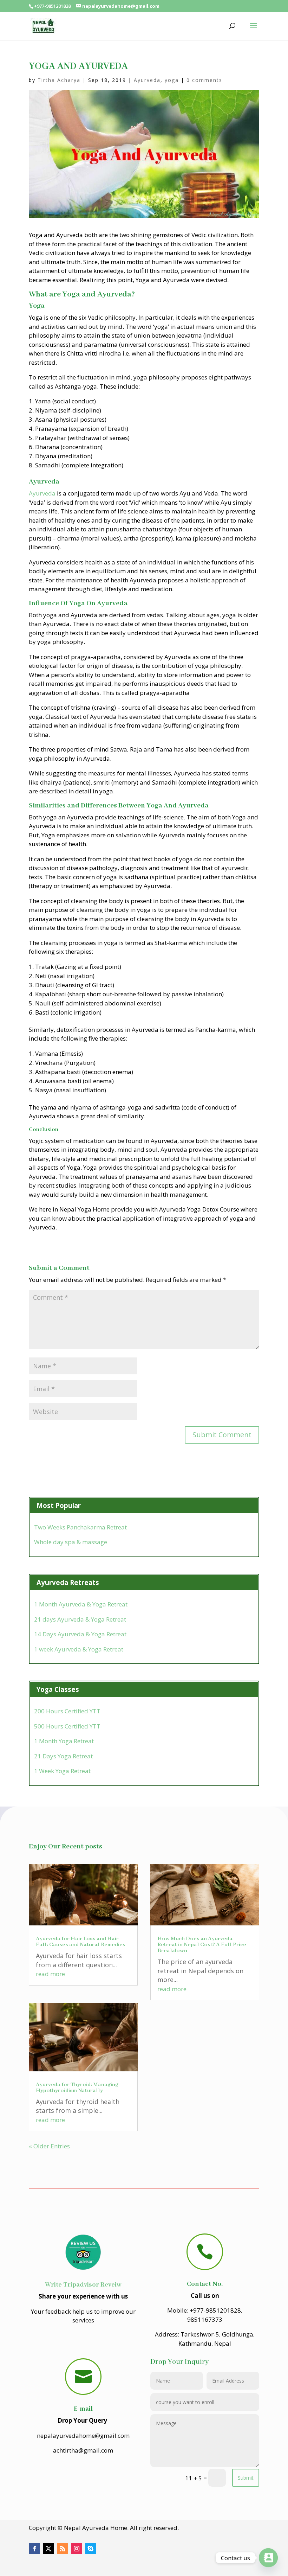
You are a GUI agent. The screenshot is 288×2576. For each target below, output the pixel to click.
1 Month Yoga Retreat (64, 1741)
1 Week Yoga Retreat (62, 1771)
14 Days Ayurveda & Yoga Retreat (80, 1634)
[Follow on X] (48, 2549)
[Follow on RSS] (63, 2549)
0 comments (204, 80)
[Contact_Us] (268, 2558)
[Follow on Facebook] (34, 2549)
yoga (172, 80)
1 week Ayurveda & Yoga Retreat (79, 1649)
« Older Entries (49, 2146)
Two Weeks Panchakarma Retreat (80, 1527)
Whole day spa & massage (71, 1542)
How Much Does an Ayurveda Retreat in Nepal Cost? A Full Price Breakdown (202, 1945)
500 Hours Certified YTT (67, 1726)
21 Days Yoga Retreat (63, 1756)
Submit (246, 2478)
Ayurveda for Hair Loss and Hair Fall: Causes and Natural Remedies (81, 1942)
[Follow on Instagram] (77, 2549)
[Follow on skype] (91, 2549)
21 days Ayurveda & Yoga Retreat (80, 1619)
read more (50, 1974)
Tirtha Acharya (59, 80)
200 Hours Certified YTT (67, 1711)
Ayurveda (147, 80)
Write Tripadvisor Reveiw (83, 2285)
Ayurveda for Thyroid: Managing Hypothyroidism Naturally (77, 2088)
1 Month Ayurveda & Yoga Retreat (81, 1604)
